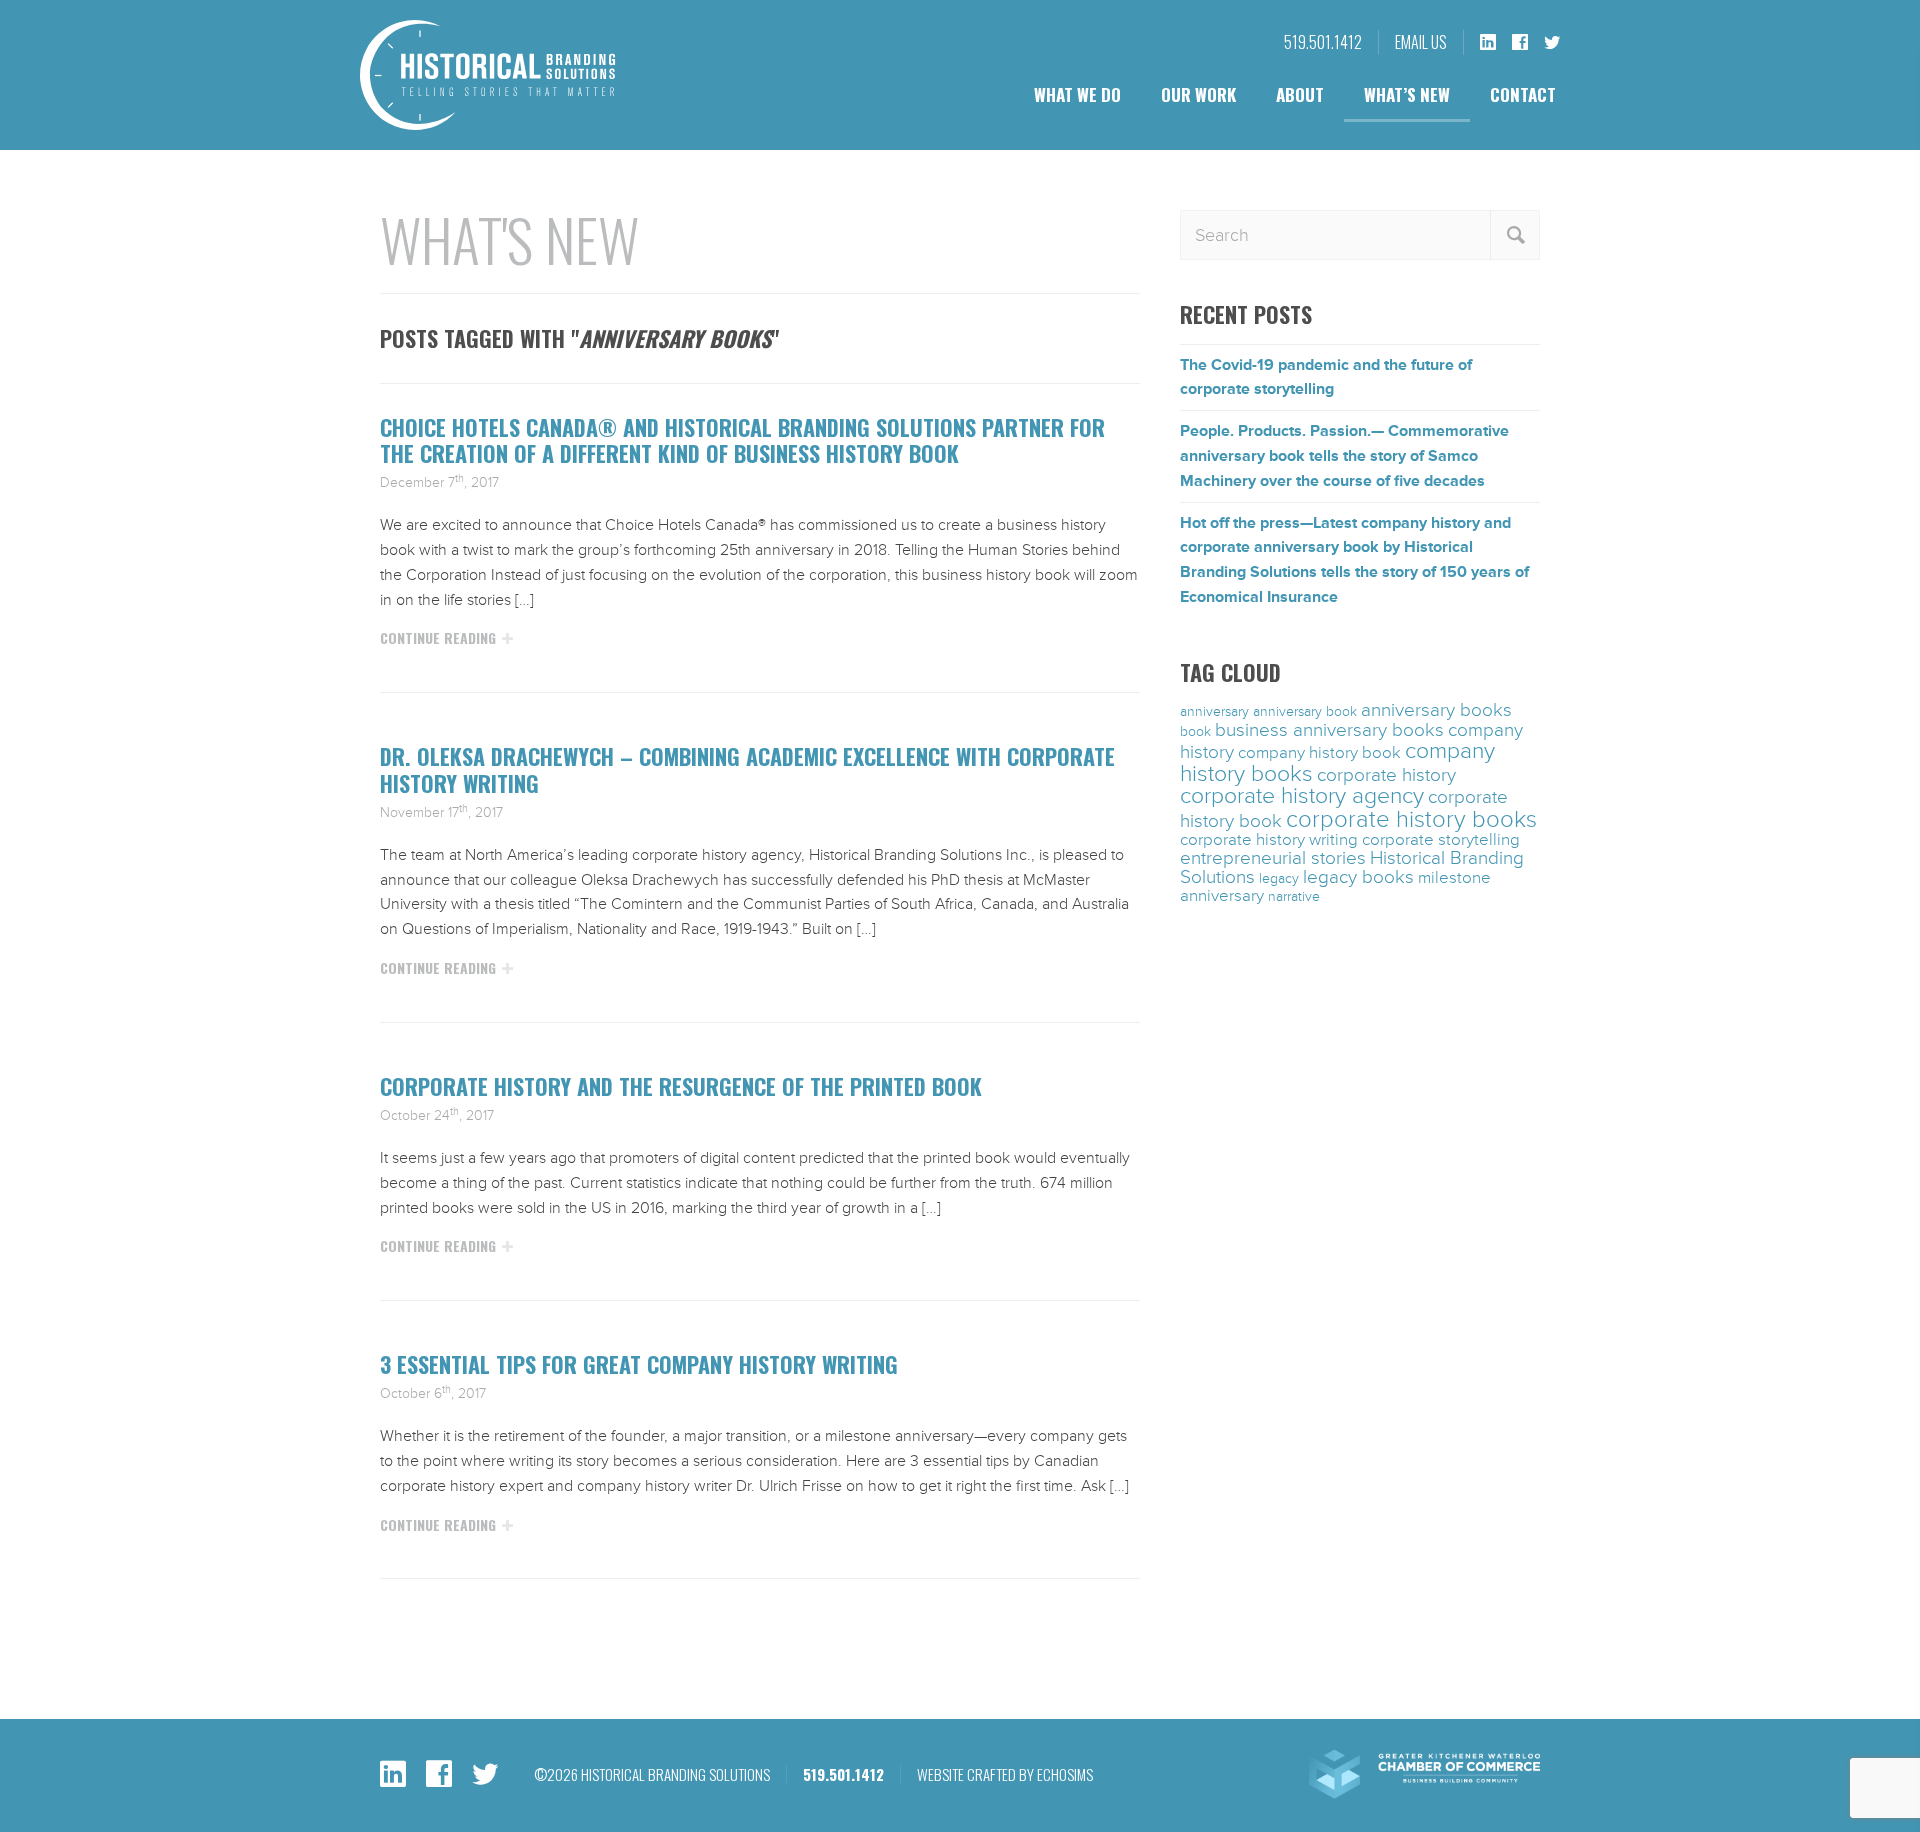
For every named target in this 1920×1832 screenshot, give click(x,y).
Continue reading (438, 637)
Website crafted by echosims (1005, 1774)
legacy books (1358, 877)
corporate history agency (1302, 796)
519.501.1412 (1323, 42)
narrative (1294, 896)
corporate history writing (1269, 840)
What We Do (1077, 94)
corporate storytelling (1441, 840)
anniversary (1214, 711)
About (1300, 94)
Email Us (1421, 42)
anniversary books (1436, 710)
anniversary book (1305, 711)
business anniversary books (1329, 730)
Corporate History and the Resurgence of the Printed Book (681, 1086)
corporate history (1386, 775)
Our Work (1198, 94)
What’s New (1407, 94)
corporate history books (1411, 819)
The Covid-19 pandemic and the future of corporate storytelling (1326, 377)
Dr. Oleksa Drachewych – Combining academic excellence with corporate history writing (747, 769)
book (1195, 731)
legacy (1279, 878)
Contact (1523, 94)
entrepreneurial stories (1273, 858)
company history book (1319, 753)
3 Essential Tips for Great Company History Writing (639, 1364)
